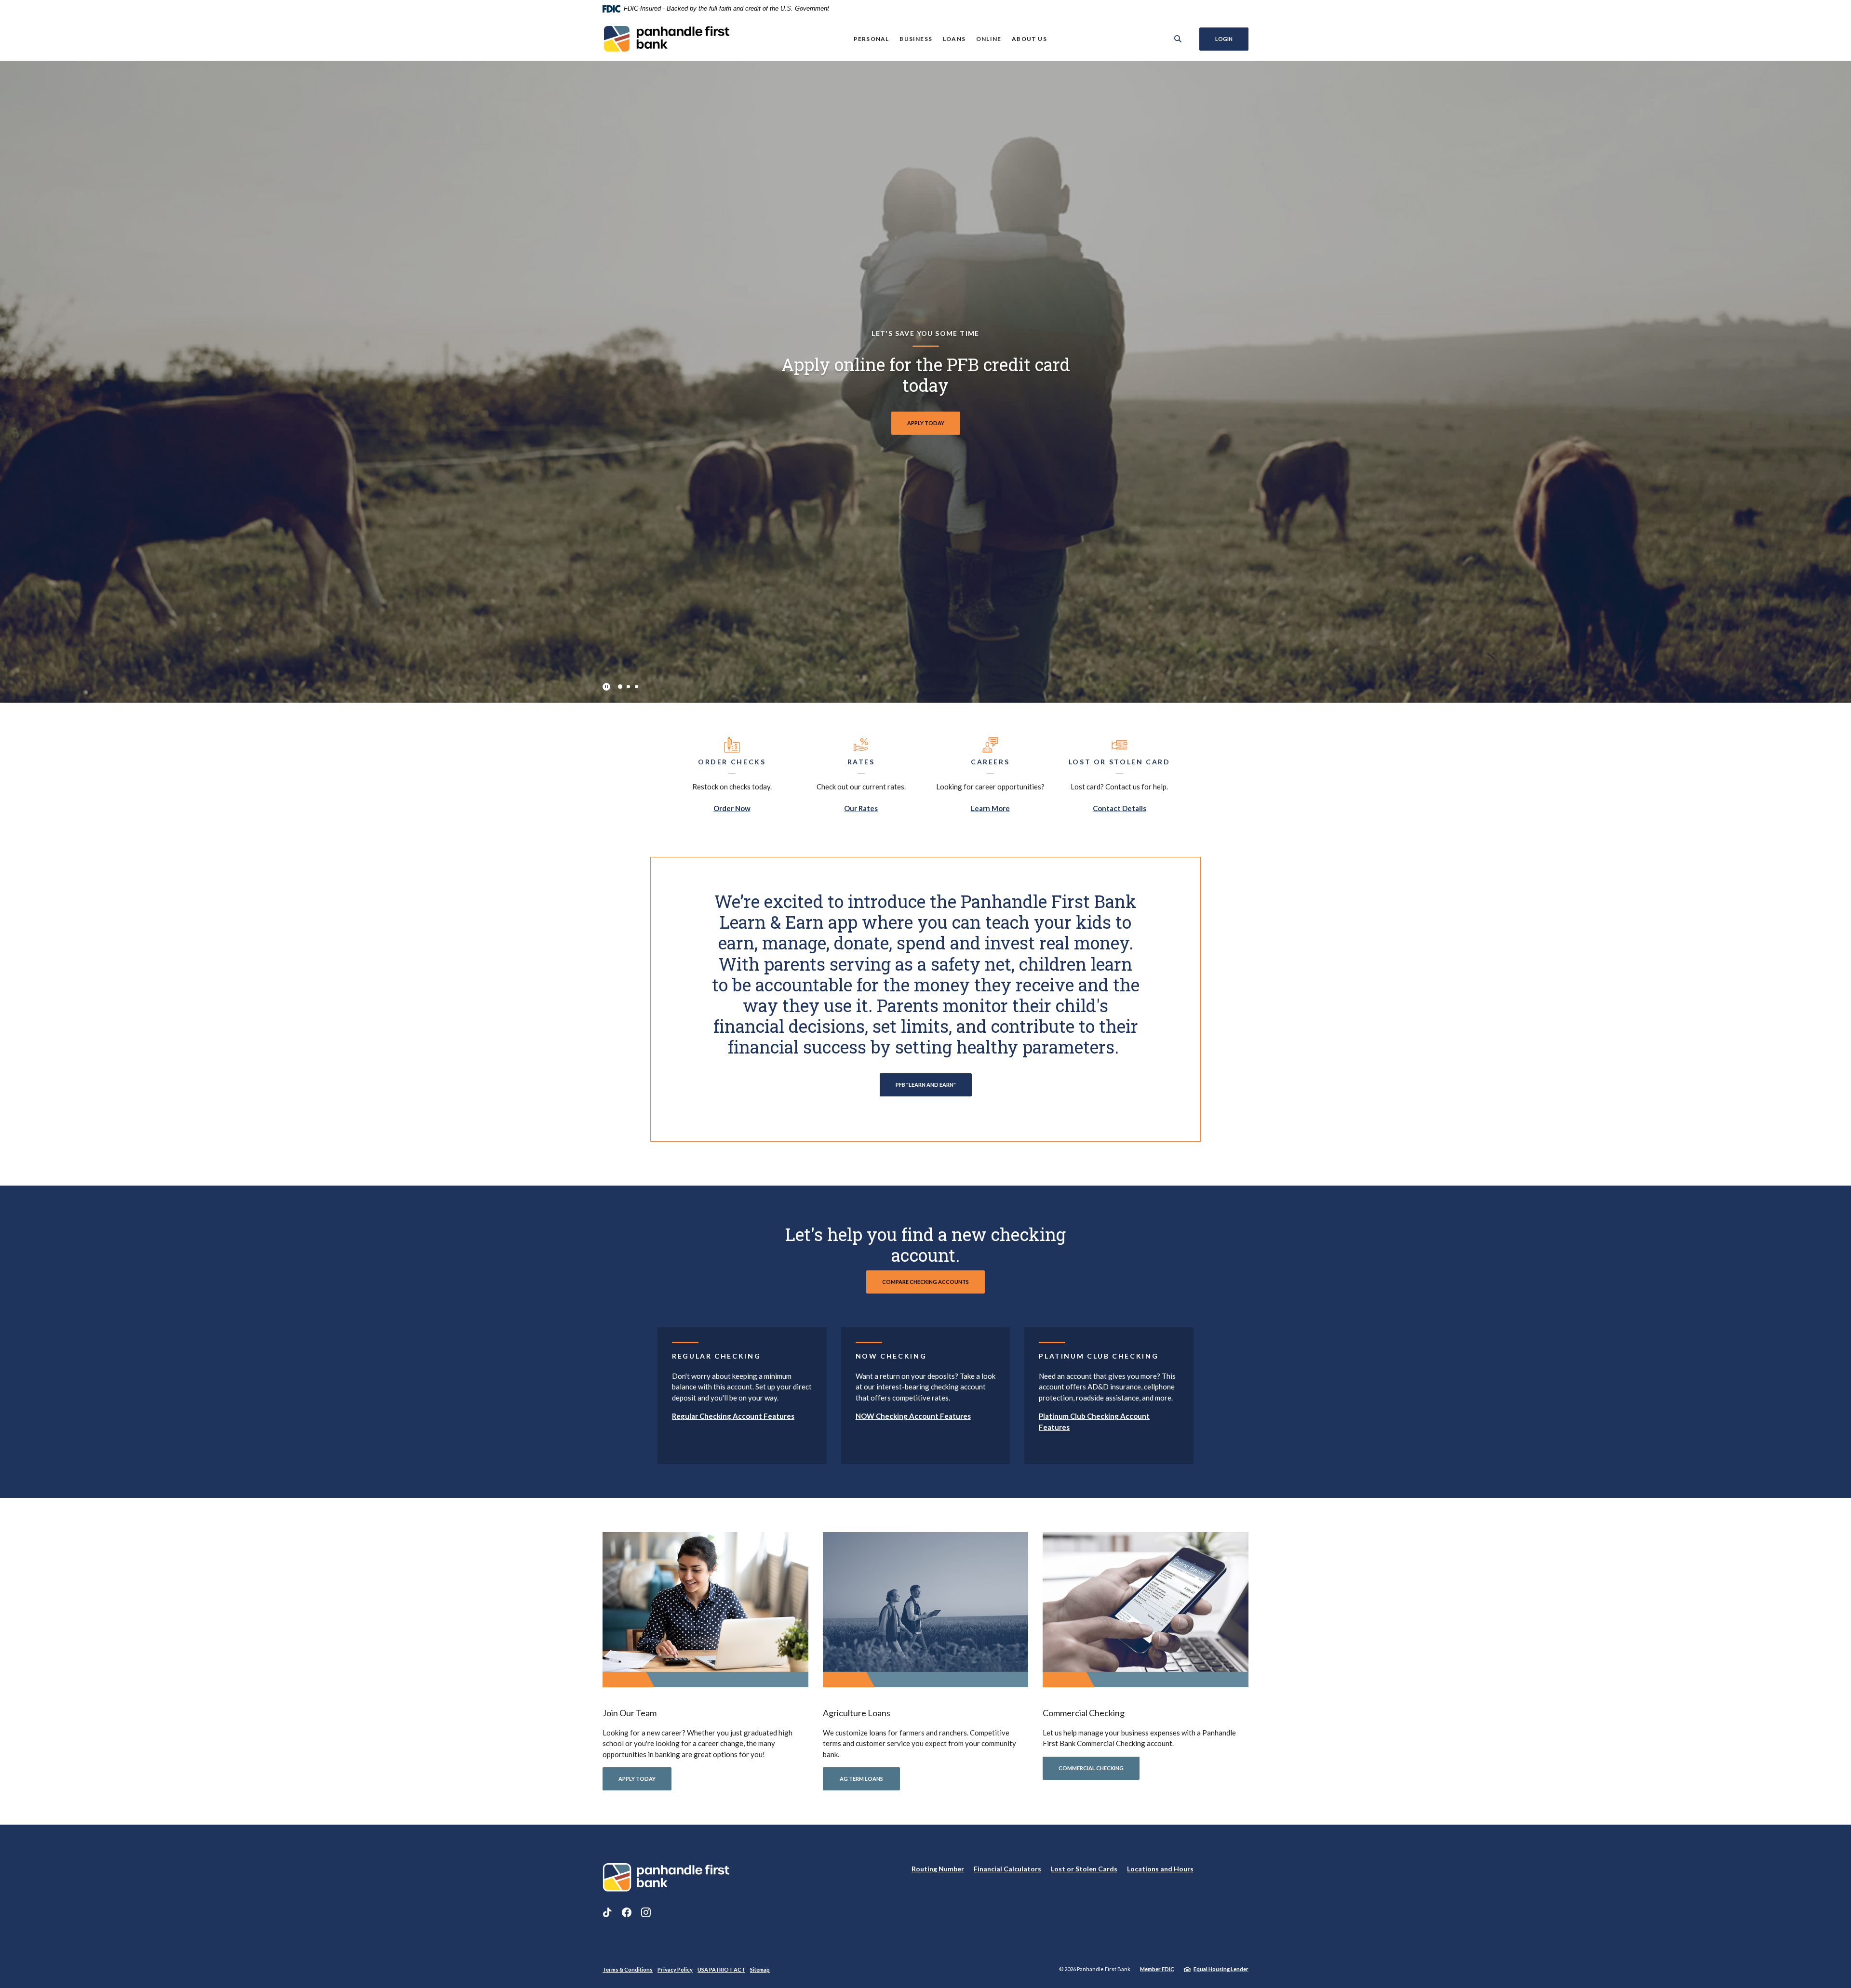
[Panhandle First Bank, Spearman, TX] (666, 39)
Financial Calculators (1007, 1869)
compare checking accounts (925, 1282)
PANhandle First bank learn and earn (925, 423)
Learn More (990, 808)
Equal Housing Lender (1221, 1969)
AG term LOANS (861, 1779)
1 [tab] (620, 687)
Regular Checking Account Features (733, 1416)
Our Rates (861, 808)
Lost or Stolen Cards (1084, 1869)
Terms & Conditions (628, 1969)
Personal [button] (872, 39)
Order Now (732, 808)
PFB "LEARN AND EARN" (926, 1085)
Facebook (627, 1912)
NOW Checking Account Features (913, 1416)
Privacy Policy (675, 1969)
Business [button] (916, 39)
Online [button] (989, 39)
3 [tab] (637, 687)
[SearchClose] (1178, 39)
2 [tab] (628, 687)
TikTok (607, 1912)
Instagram (646, 1912)
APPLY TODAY (637, 1779)
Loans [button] (954, 39)
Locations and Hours (1160, 1869)
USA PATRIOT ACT (721, 1969)
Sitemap (760, 1969)
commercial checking (1091, 1768)
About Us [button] (1029, 39)
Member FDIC (1157, 1969)
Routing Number (938, 1869)
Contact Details (1120, 808)
